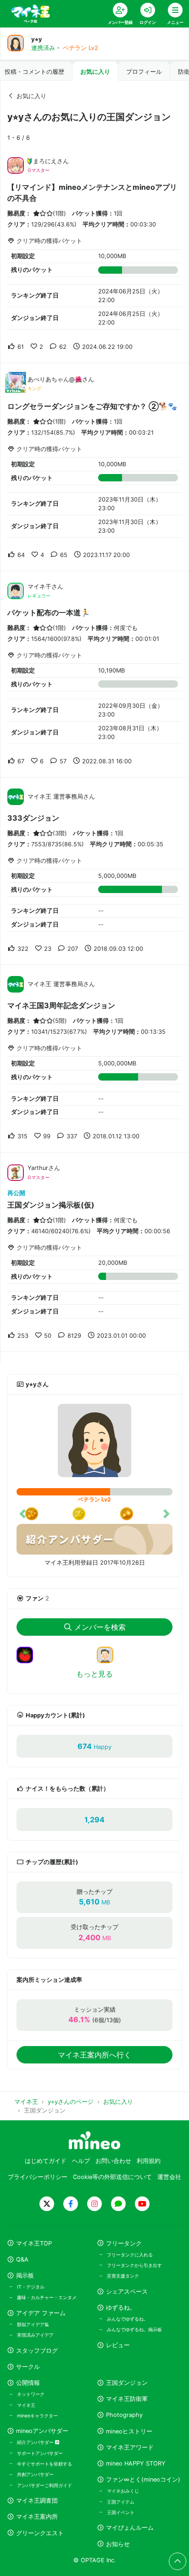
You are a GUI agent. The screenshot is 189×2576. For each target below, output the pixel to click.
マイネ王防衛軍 (127, 2399)
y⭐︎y (37, 39)
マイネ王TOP (34, 2243)
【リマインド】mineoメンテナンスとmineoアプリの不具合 (92, 193)
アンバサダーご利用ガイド (44, 2485)
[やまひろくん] (28, 1654)
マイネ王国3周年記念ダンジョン (61, 1005)
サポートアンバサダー (40, 2453)
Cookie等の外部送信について (112, 2177)
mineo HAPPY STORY (136, 2463)
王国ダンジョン (127, 2383)
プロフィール (144, 72)
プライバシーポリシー (38, 2177)
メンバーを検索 (100, 1627)
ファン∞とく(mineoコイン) (143, 2479)
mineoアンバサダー (42, 2431)
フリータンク (124, 2243)
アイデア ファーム (41, 2313)
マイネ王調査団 (37, 2501)
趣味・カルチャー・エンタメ (47, 2297)
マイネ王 (26, 2405)
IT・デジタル (31, 2287)
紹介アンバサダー (36, 2442)
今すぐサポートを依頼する (44, 2464)
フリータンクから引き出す (134, 2265)
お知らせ (118, 2544)
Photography (124, 2415)
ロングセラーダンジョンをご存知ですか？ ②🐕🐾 (92, 406)
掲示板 (25, 2275)
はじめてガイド (46, 2161)
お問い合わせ (113, 2161)
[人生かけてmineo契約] (109, 1654)
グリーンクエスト (40, 2533)
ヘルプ (81, 2161)
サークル (28, 2367)
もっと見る (94, 1674)
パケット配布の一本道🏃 (49, 612)
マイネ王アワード (130, 2447)
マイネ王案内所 (37, 2517)
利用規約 (149, 2161)
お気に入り (95, 72)
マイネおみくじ (123, 2491)
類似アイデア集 (33, 2324)
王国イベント (121, 2512)
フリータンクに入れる (130, 2255)
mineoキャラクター (37, 2416)
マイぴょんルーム (130, 2528)
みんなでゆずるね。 (128, 2319)
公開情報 (28, 2383)
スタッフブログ (37, 2351)
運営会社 (169, 2177)
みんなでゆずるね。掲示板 (134, 2329)
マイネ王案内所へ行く (94, 2055)
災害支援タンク (123, 2276)
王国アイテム (121, 2502)
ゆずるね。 (121, 2308)
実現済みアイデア (35, 2335)
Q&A (22, 2259)
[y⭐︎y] (94, 1440)
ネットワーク (31, 2394)
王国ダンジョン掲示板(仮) (51, 1205)
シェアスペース (127, 2292)
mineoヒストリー (129, 2431)
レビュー (118, 2345)
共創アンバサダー (35, 2474)
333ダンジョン (33, 818)
